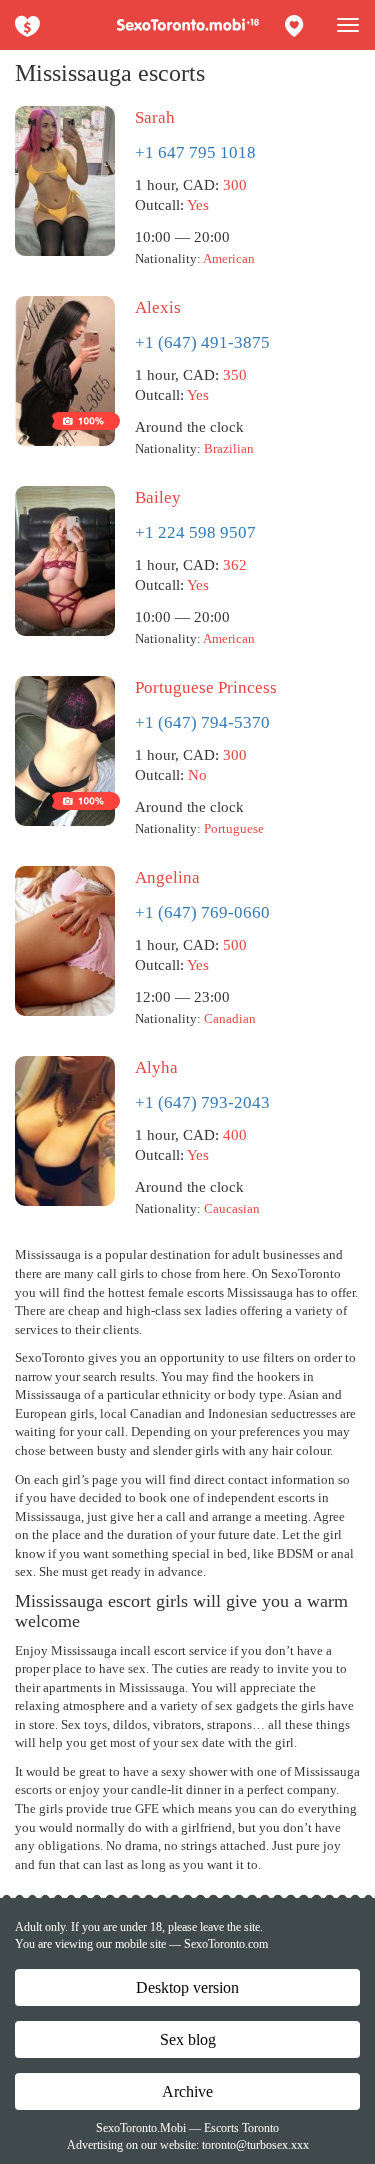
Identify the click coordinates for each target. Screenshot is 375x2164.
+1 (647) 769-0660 (202, 912)
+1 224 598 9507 (195, 532)
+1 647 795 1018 (195, 152)
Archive (187, 2091)
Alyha (156, 1067)
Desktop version (187, 1987)
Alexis (158, 307)
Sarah (155, 117)
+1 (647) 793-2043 (202, 1102)
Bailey (158, 497)
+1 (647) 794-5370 (202, 722)
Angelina (167, 877)
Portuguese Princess (206, 687)
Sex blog (188, 2039)
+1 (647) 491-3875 (202, 342)
